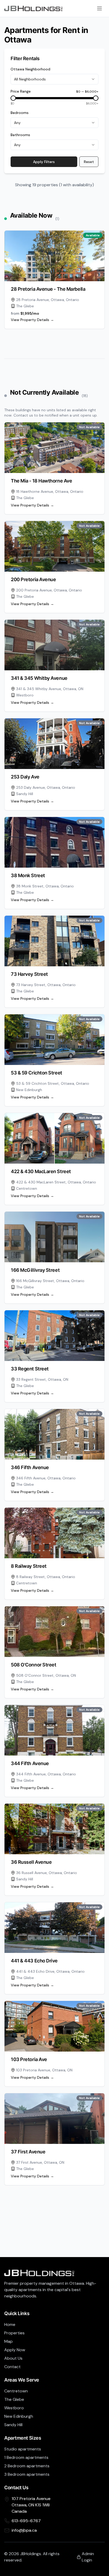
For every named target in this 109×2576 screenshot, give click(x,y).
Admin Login (88, 2557)
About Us (13, 2358)
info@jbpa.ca (24, 2530)
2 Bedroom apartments (27, 2466)
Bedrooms (20, 113)
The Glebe (14, 2399)
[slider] (13, 98)
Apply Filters (44, 162)
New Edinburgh (19, 2416)
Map (8, 2341)
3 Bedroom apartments (27, 2474)
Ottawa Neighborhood (30, 69)
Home (10, 2324)
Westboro (14, 2408)
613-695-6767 (26, 2521)
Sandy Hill (13, 2425)
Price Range (21, 91)
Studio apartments (23, 2449)
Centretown (16, 2391)
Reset (89, 162)
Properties (14, 2333)
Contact (12, 2367)
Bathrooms (20, 135)
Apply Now (15, 2350)
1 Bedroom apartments (26, 2457)
